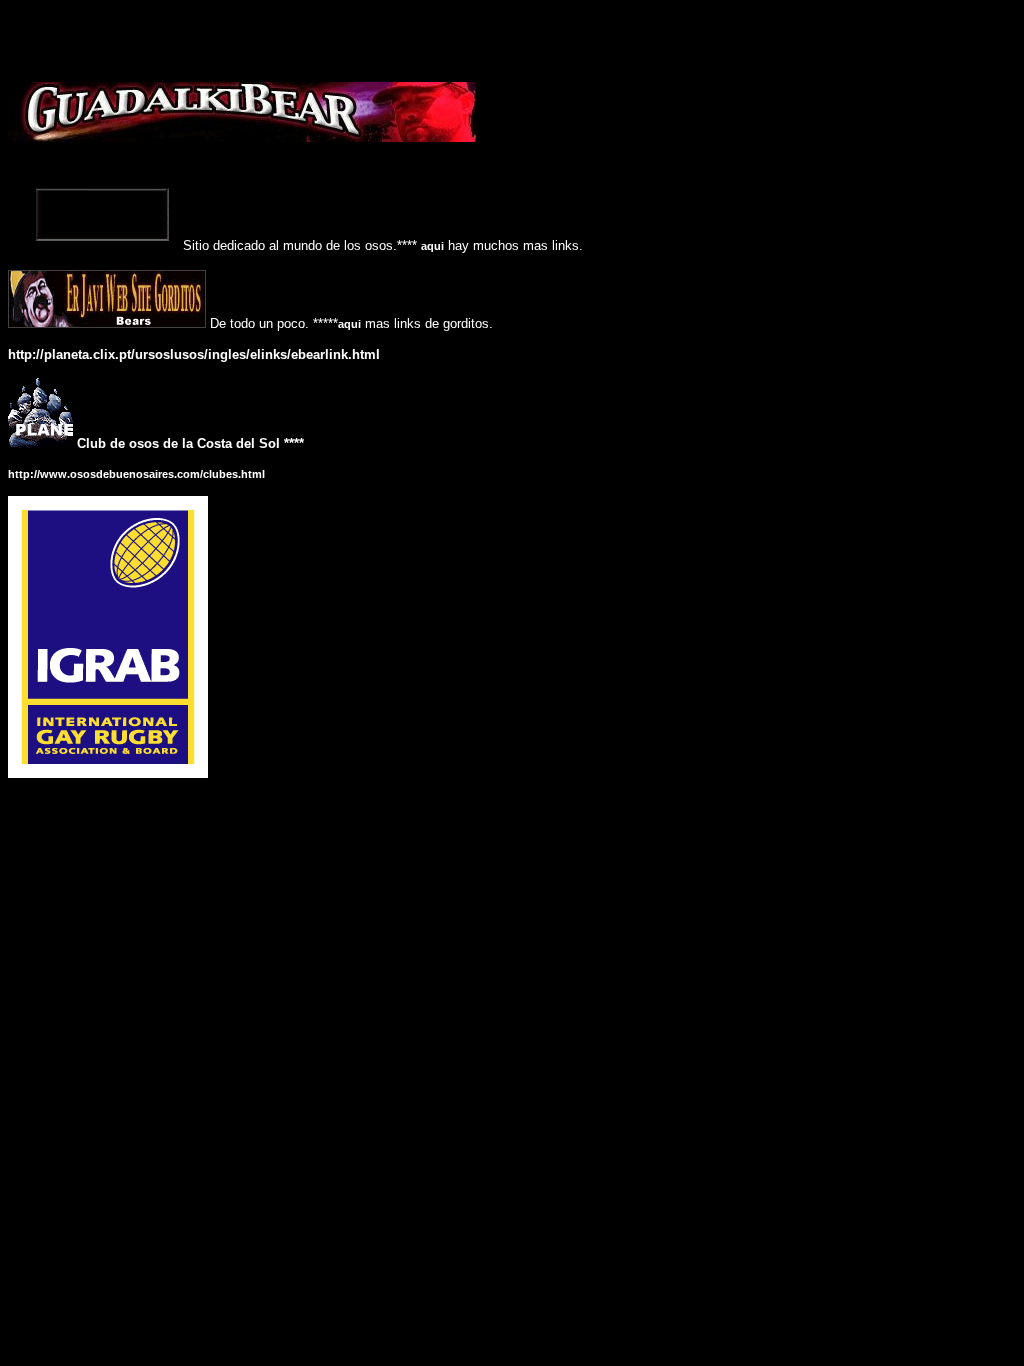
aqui (432, 246)
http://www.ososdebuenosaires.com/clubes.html (136, 474)
